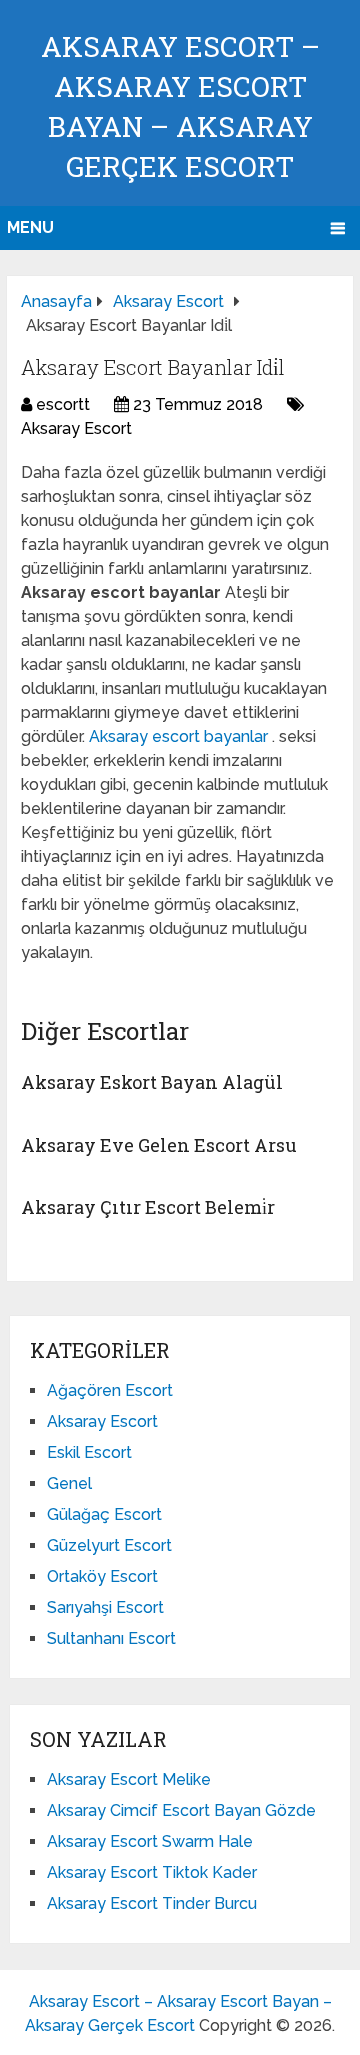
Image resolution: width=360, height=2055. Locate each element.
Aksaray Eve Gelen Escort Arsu (159, 1145)
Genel (69, 1483)
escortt (63, 404)
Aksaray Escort (76, 428)
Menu (30, 227)
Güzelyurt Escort (109, 1545)
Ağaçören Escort (110, 1390)
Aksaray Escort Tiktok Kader (152, 1872)
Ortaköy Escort (102, 1576)
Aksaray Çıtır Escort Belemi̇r (148, 1207)
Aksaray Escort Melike (129, 1779)
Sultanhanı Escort (111, 1638)
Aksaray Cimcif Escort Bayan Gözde (181, 1810)
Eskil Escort (89, 1452)
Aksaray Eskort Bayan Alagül (152, 1082)
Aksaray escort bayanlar (180, 736)
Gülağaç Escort (104, 1514)
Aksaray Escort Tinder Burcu (152, 1903)
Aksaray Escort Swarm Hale (150, 1841)
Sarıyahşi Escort (105, 1607)
